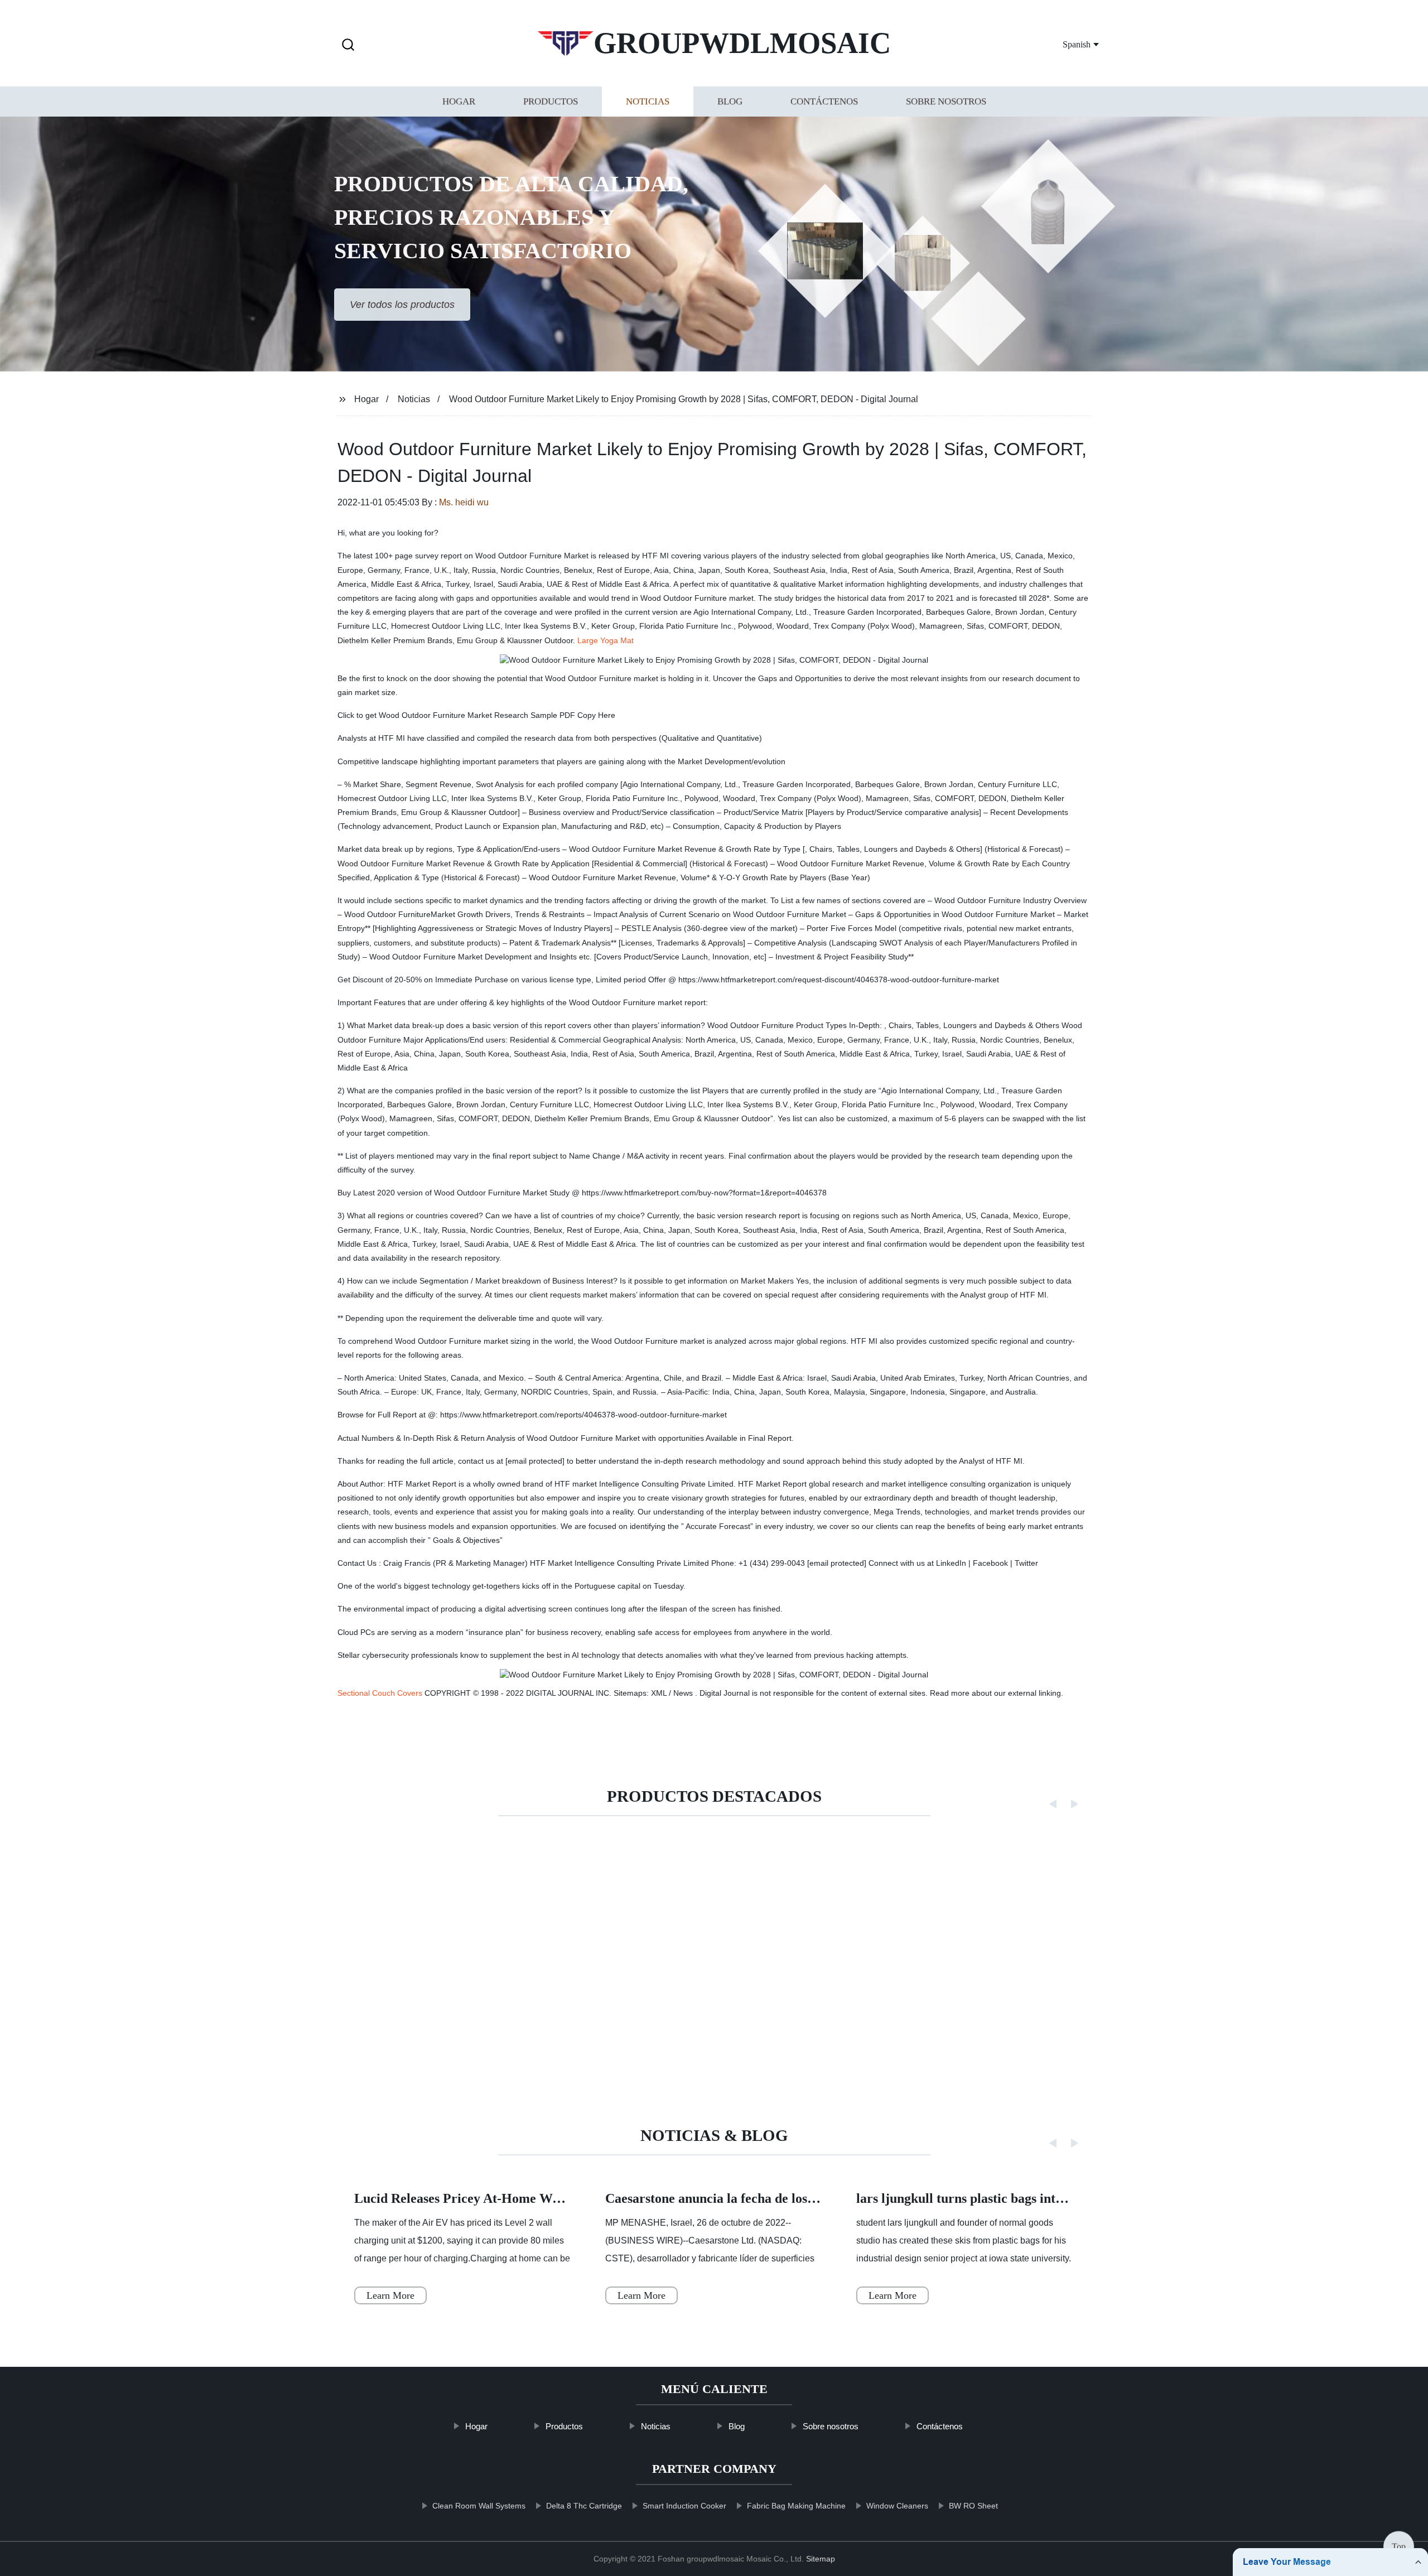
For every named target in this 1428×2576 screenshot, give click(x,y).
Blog (730, 102)
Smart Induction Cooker (684, 2506)
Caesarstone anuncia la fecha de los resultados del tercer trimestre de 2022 (819, 2198)
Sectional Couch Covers (380, 1693)
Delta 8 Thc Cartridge (584, 2506)
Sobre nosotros (946, 102)
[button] (348, 45)
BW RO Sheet (973, 2506)
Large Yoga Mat (606, 640)
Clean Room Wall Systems (479, 2506)
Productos (551, 102)
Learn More (390, 2295)
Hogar (459, 102)
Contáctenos (824, 102)
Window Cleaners (897, 2506)
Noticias (648, 102)
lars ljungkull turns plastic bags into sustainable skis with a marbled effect (1068, 2198)
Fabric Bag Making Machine (796, 2506)
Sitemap (821, 2559)
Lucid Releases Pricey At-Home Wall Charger (486, 2198)
